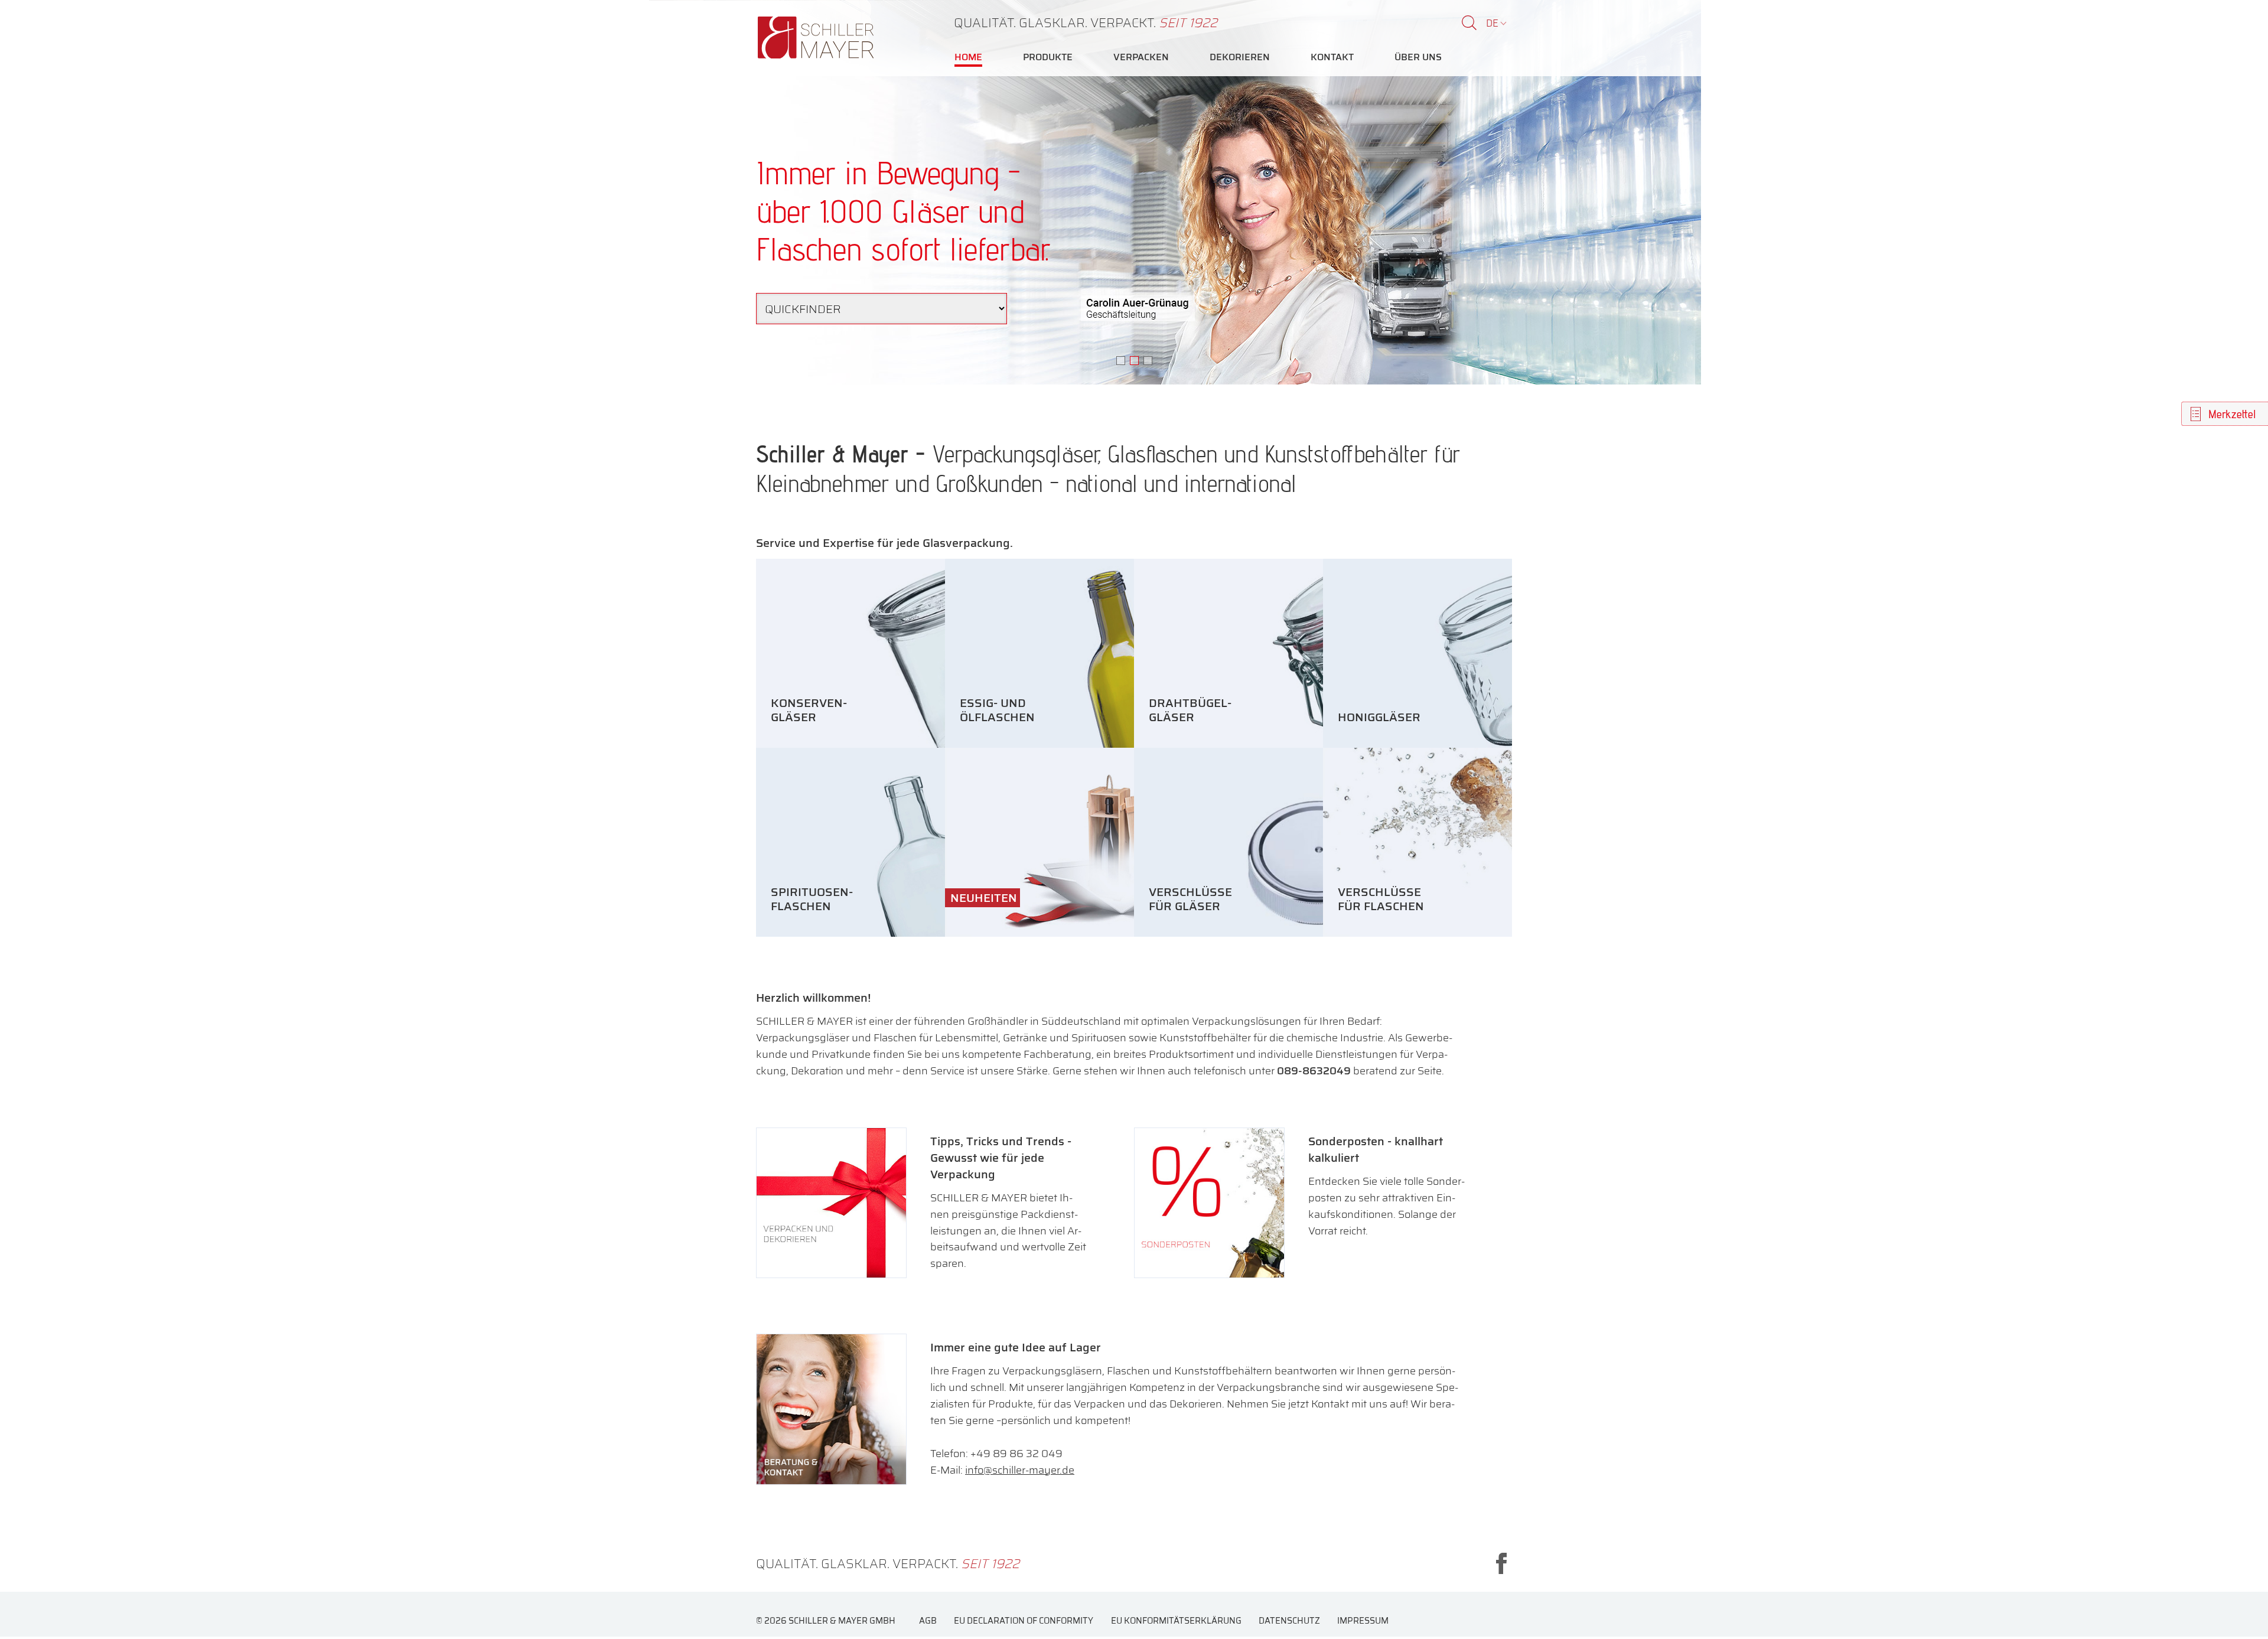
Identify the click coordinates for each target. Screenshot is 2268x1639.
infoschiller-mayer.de (1020, 1470)
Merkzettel (2232, 414)
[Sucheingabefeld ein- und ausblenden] (1469, 23)
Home (968, 57)
